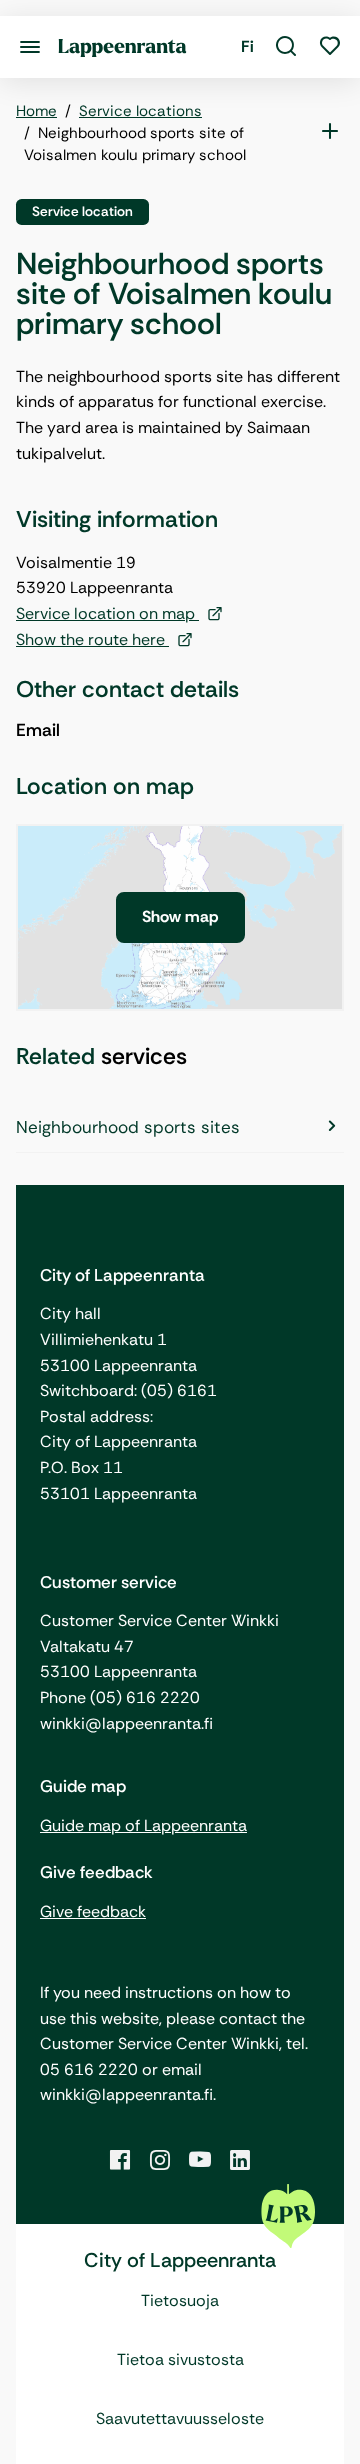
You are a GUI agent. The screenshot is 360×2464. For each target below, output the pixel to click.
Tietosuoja (180, 2300)
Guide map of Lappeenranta (143, 1825)
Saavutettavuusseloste (180, 2418)
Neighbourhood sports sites (128, 1127)
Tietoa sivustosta (180, 2359)
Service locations (140, 111)
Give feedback (93, 1911)
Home (36, 111)
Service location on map (107, 613)
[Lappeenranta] (122, 46)
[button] (286, 47)
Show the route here (92, 639)
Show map (180, 916)
